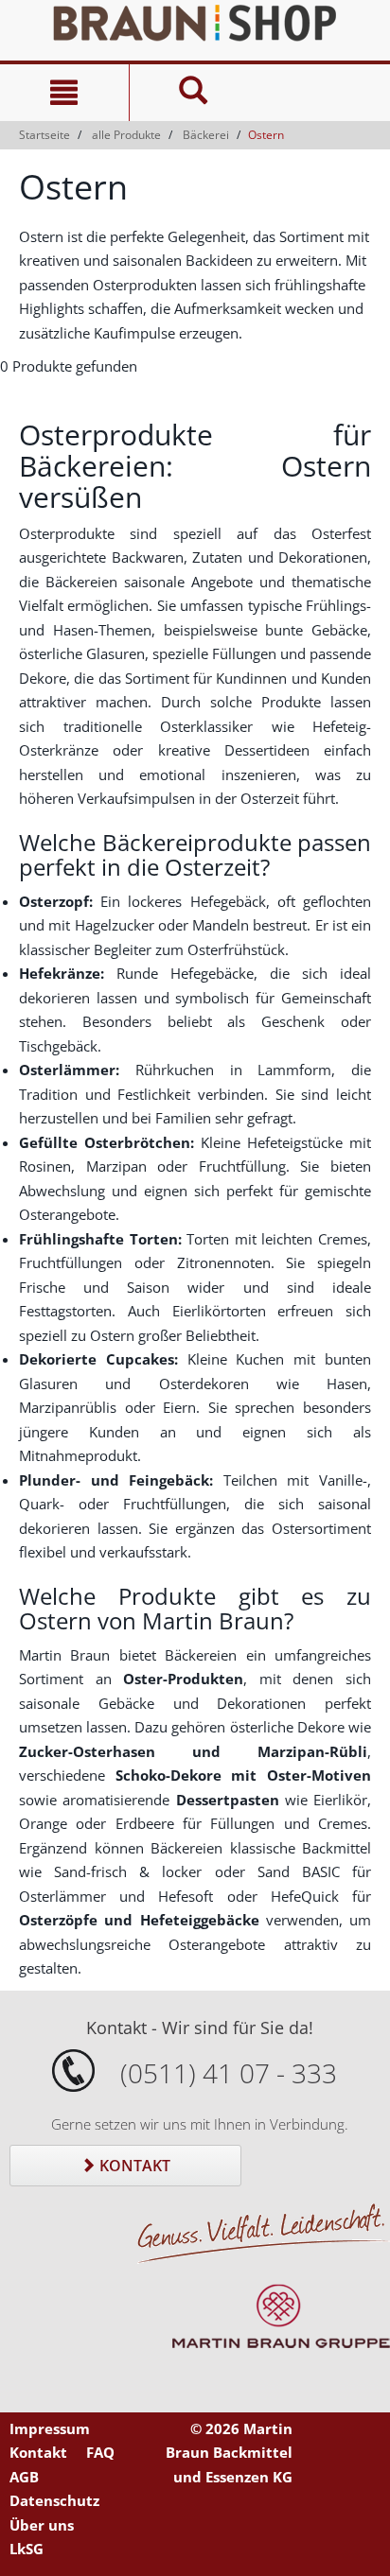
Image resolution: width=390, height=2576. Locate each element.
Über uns (42, 2525)
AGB (24, 2477)
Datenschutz (54, 2500)
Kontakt (133, 2166)
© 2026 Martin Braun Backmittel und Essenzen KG (229, 2453)
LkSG (27, 2549)
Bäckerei (206, 135)
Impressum (50, 2428)
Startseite (44, 135)
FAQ (100, 2452)
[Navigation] (64, 93)
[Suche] (194, 93)
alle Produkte (126, 135)
